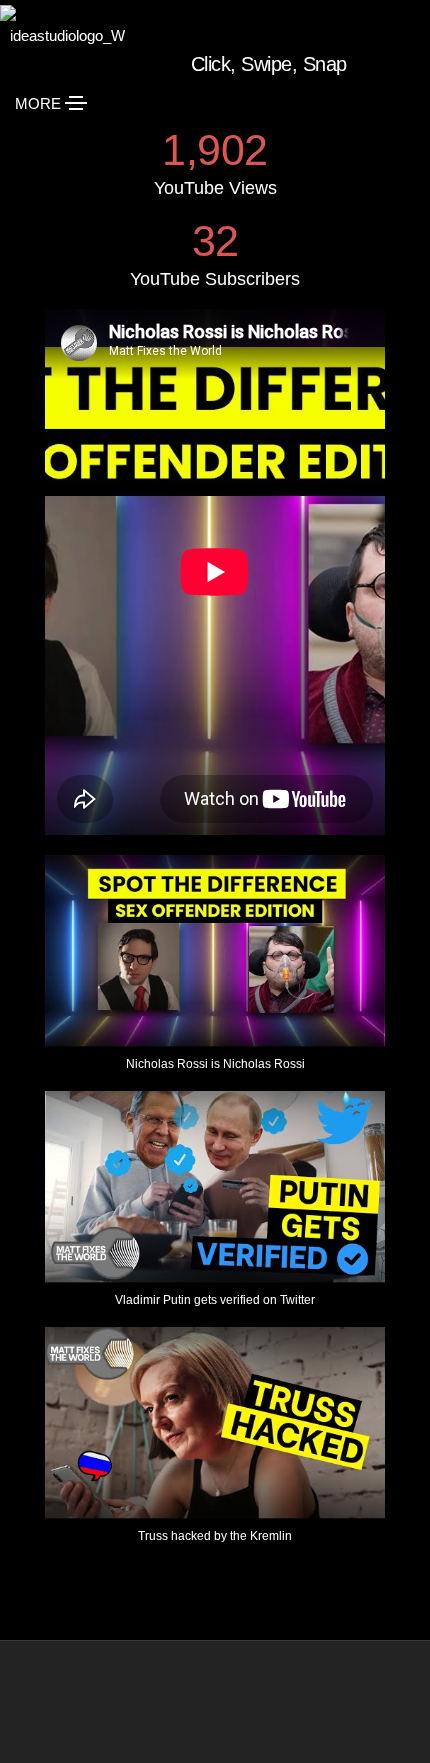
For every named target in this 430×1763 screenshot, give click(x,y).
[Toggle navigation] (76, 103)
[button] (215, 973)
